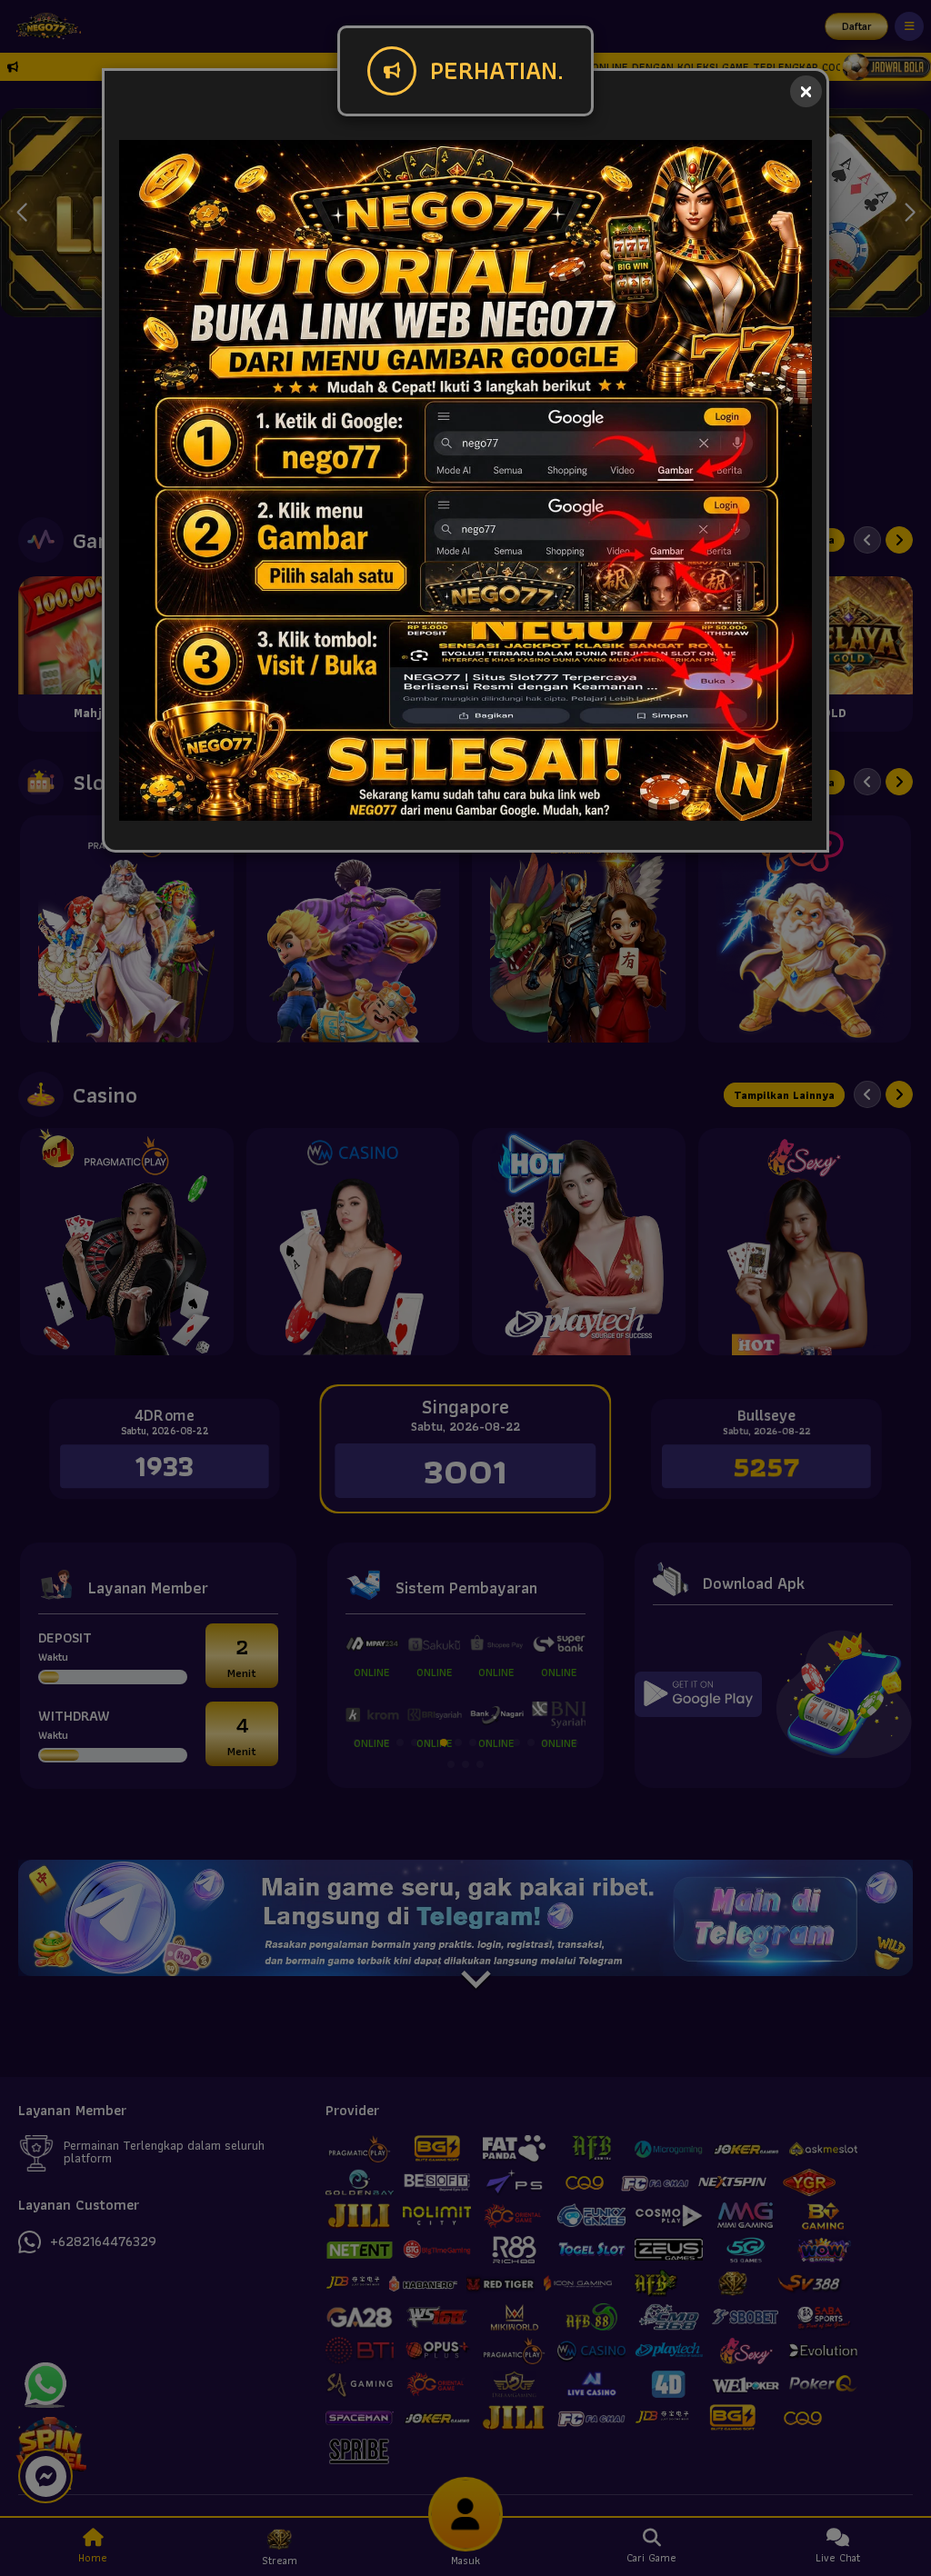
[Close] (806, 91)
